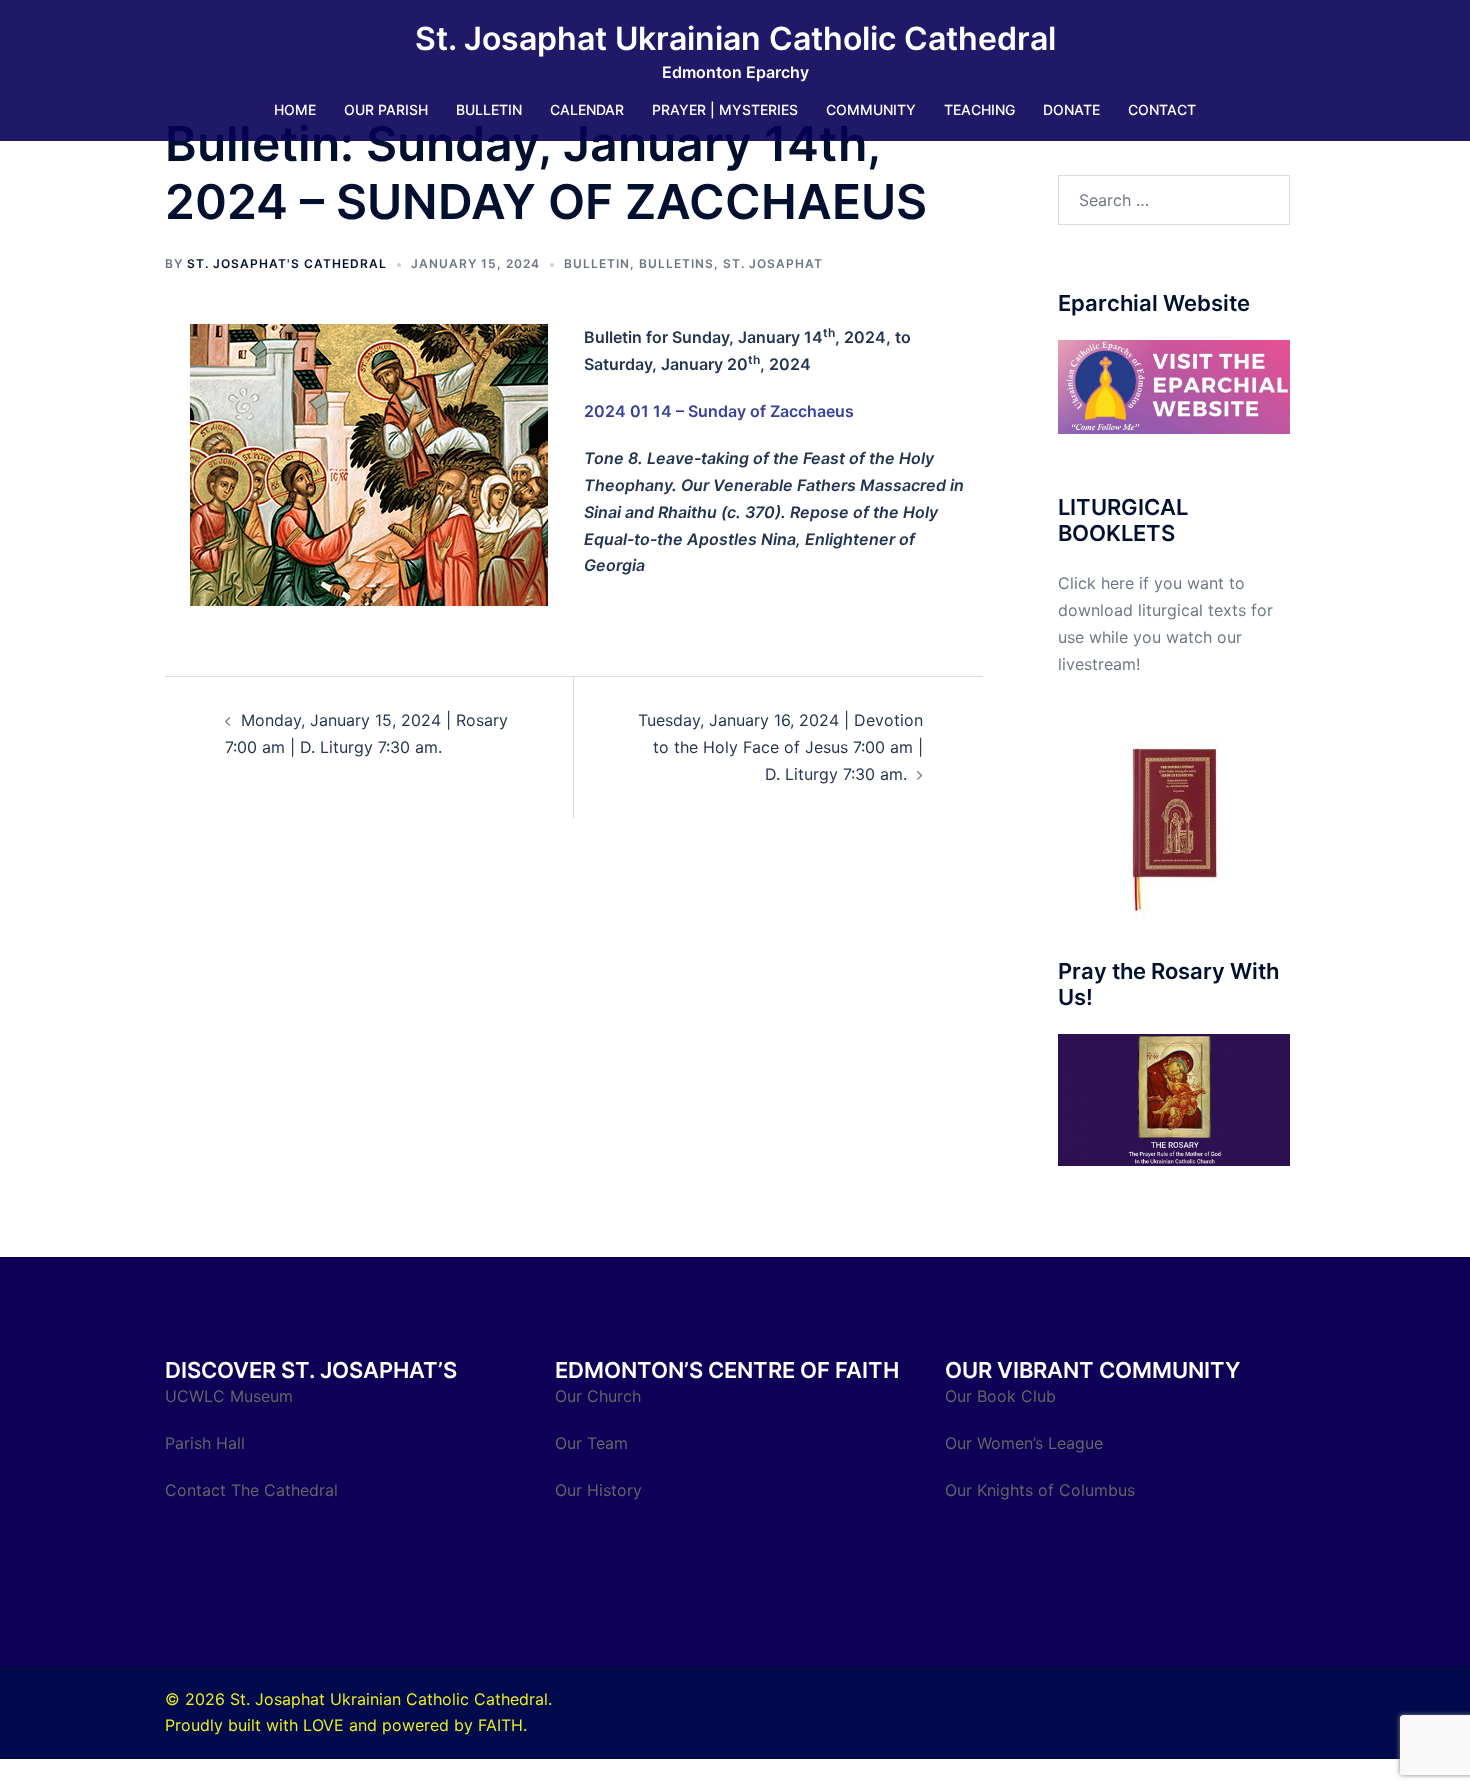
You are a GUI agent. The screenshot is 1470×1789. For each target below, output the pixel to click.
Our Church (598, 1396)
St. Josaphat (773, 263)
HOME (295, 109)
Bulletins (676, 263)
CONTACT (1162, 109)
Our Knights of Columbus (1042, 1490)
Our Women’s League (1026, 1443)
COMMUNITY (871, 109)
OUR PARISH (386, 109)
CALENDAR (587, 109)
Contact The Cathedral (251, 1490)
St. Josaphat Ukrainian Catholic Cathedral (735, 38)
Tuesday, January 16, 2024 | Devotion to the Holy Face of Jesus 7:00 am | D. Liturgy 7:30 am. (780, 747)
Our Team (591, 1443)
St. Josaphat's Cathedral (287, 263)
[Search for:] (1174, 200)
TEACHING (979, 109)
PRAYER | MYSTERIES (725, 109)
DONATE (1071, 109)
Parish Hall (207, 1443)
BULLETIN (489, 109)
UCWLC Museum (231, 1396)
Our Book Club (1000, 1396)
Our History (598, 1490)
